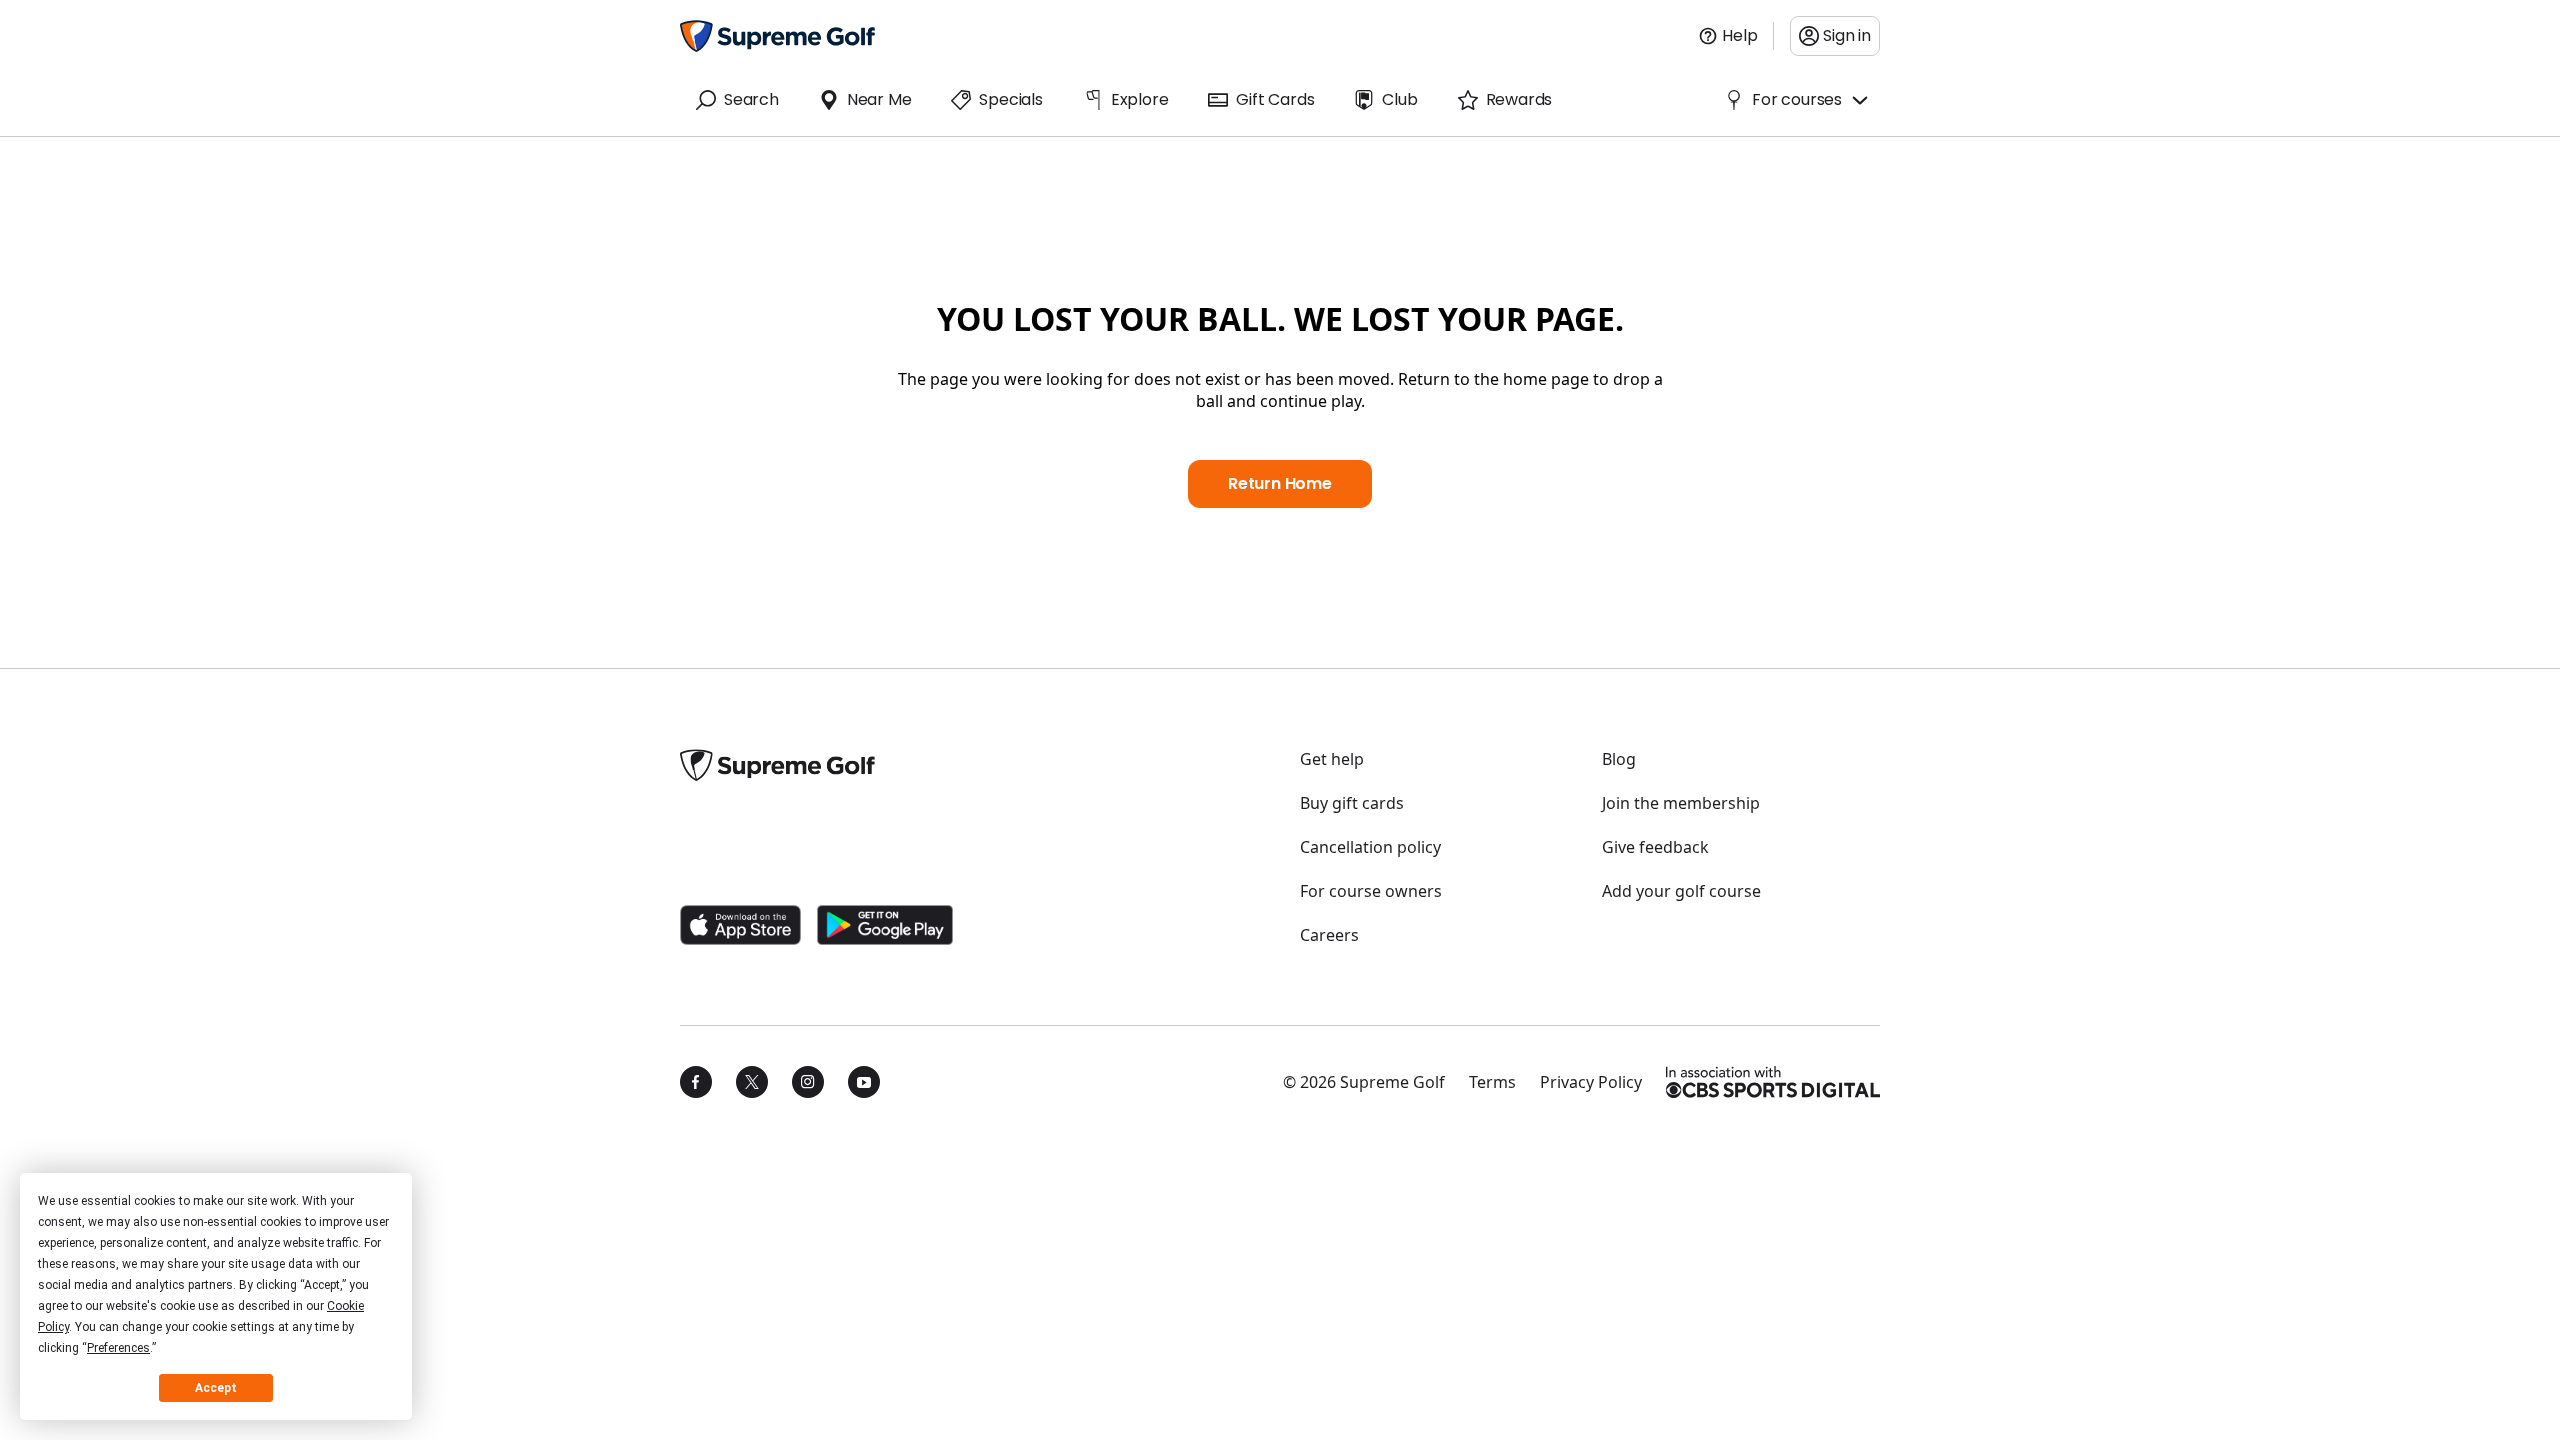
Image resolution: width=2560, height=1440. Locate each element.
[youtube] (864, 1082)
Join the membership (1681, 803)
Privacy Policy (1591, 1082)
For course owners (1371, 891)
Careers (1329, 935)
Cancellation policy (1370, 847)
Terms (1492, 1082)
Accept (216, 1388)
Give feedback (1655, 847)
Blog (1619, 759)
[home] (777, 36)
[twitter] (752, 1082)
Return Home (1280, 483)
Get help (1332, 759)
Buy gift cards (1352, 803)
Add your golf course (1681, 891)
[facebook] (696, 1082)
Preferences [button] (118, 1348)
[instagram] (808, 1082)
